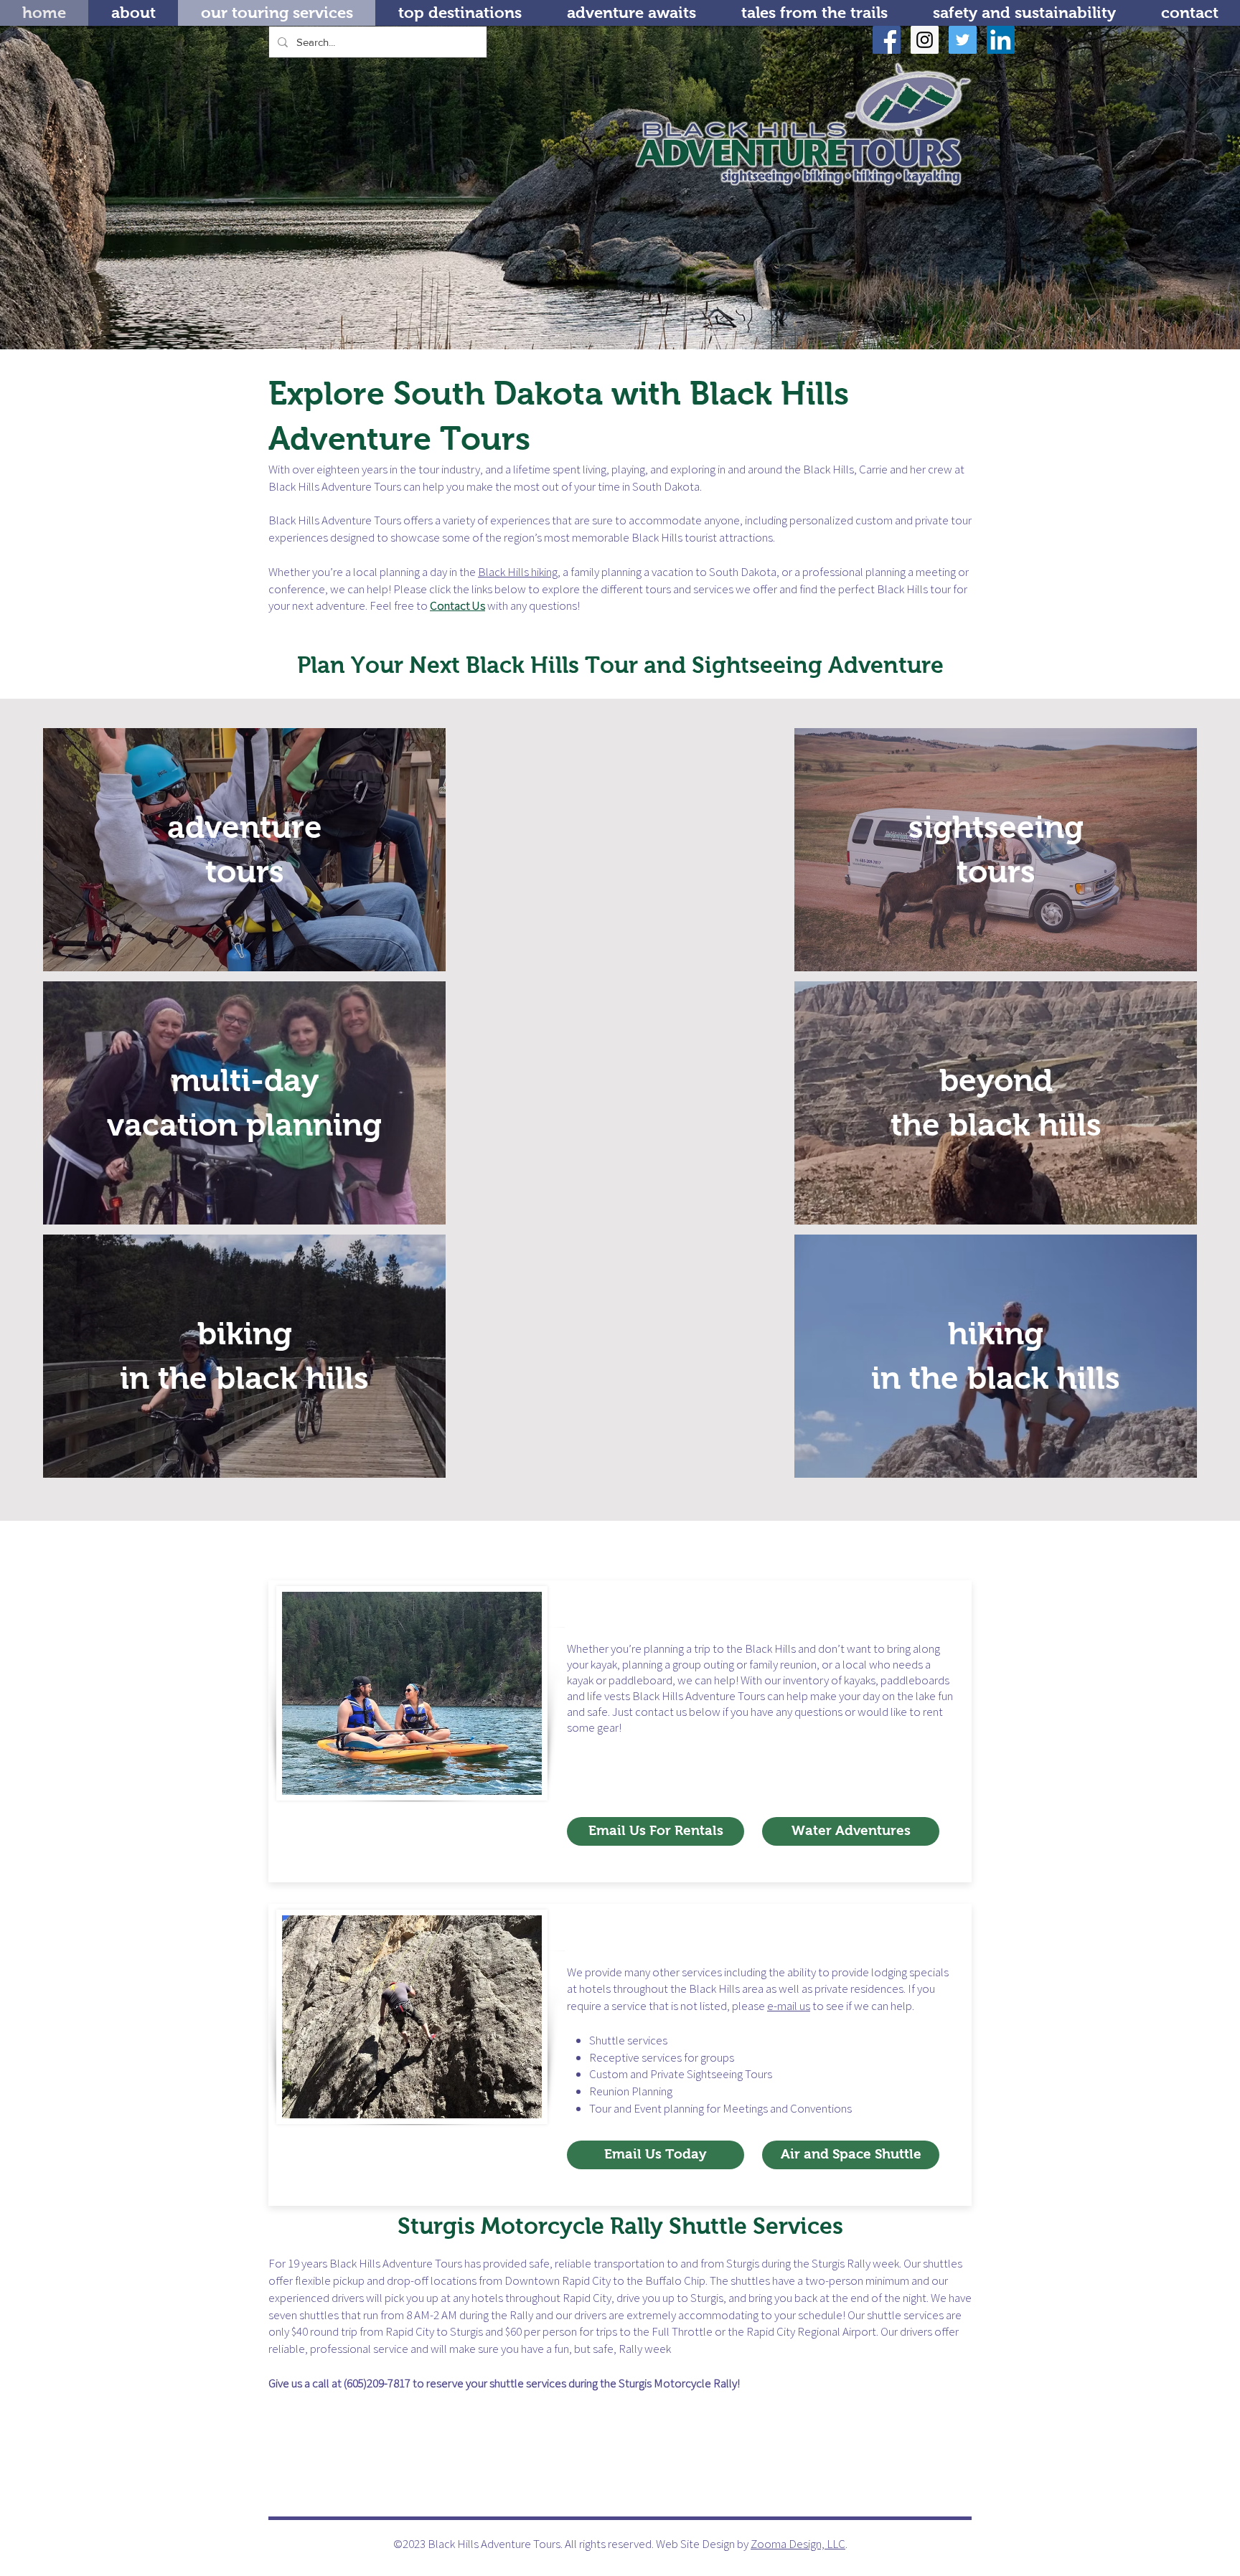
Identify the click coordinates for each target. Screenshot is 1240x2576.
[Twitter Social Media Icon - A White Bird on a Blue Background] (963, 40)
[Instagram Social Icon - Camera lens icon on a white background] (925, 40)
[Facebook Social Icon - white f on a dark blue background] (887, 40)
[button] (460, 13)
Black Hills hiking (518, 572)
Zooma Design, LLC (798, 2544)
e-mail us (789, 2006)
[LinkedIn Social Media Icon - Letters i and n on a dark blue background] (1001, 40)
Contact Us (457, 605)
